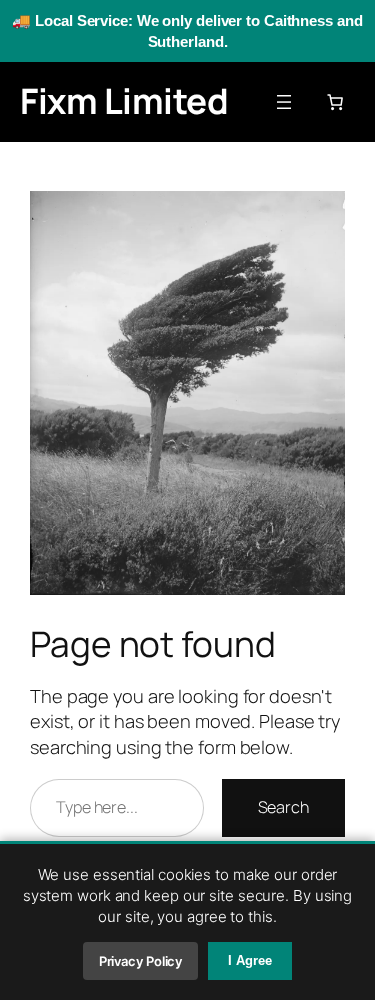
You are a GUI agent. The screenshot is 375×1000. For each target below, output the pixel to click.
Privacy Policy (141, 961)
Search (283, 807)
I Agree (250, 960)
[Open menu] (284, 102)
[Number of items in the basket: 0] (335, 102)
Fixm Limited (124, 101)
